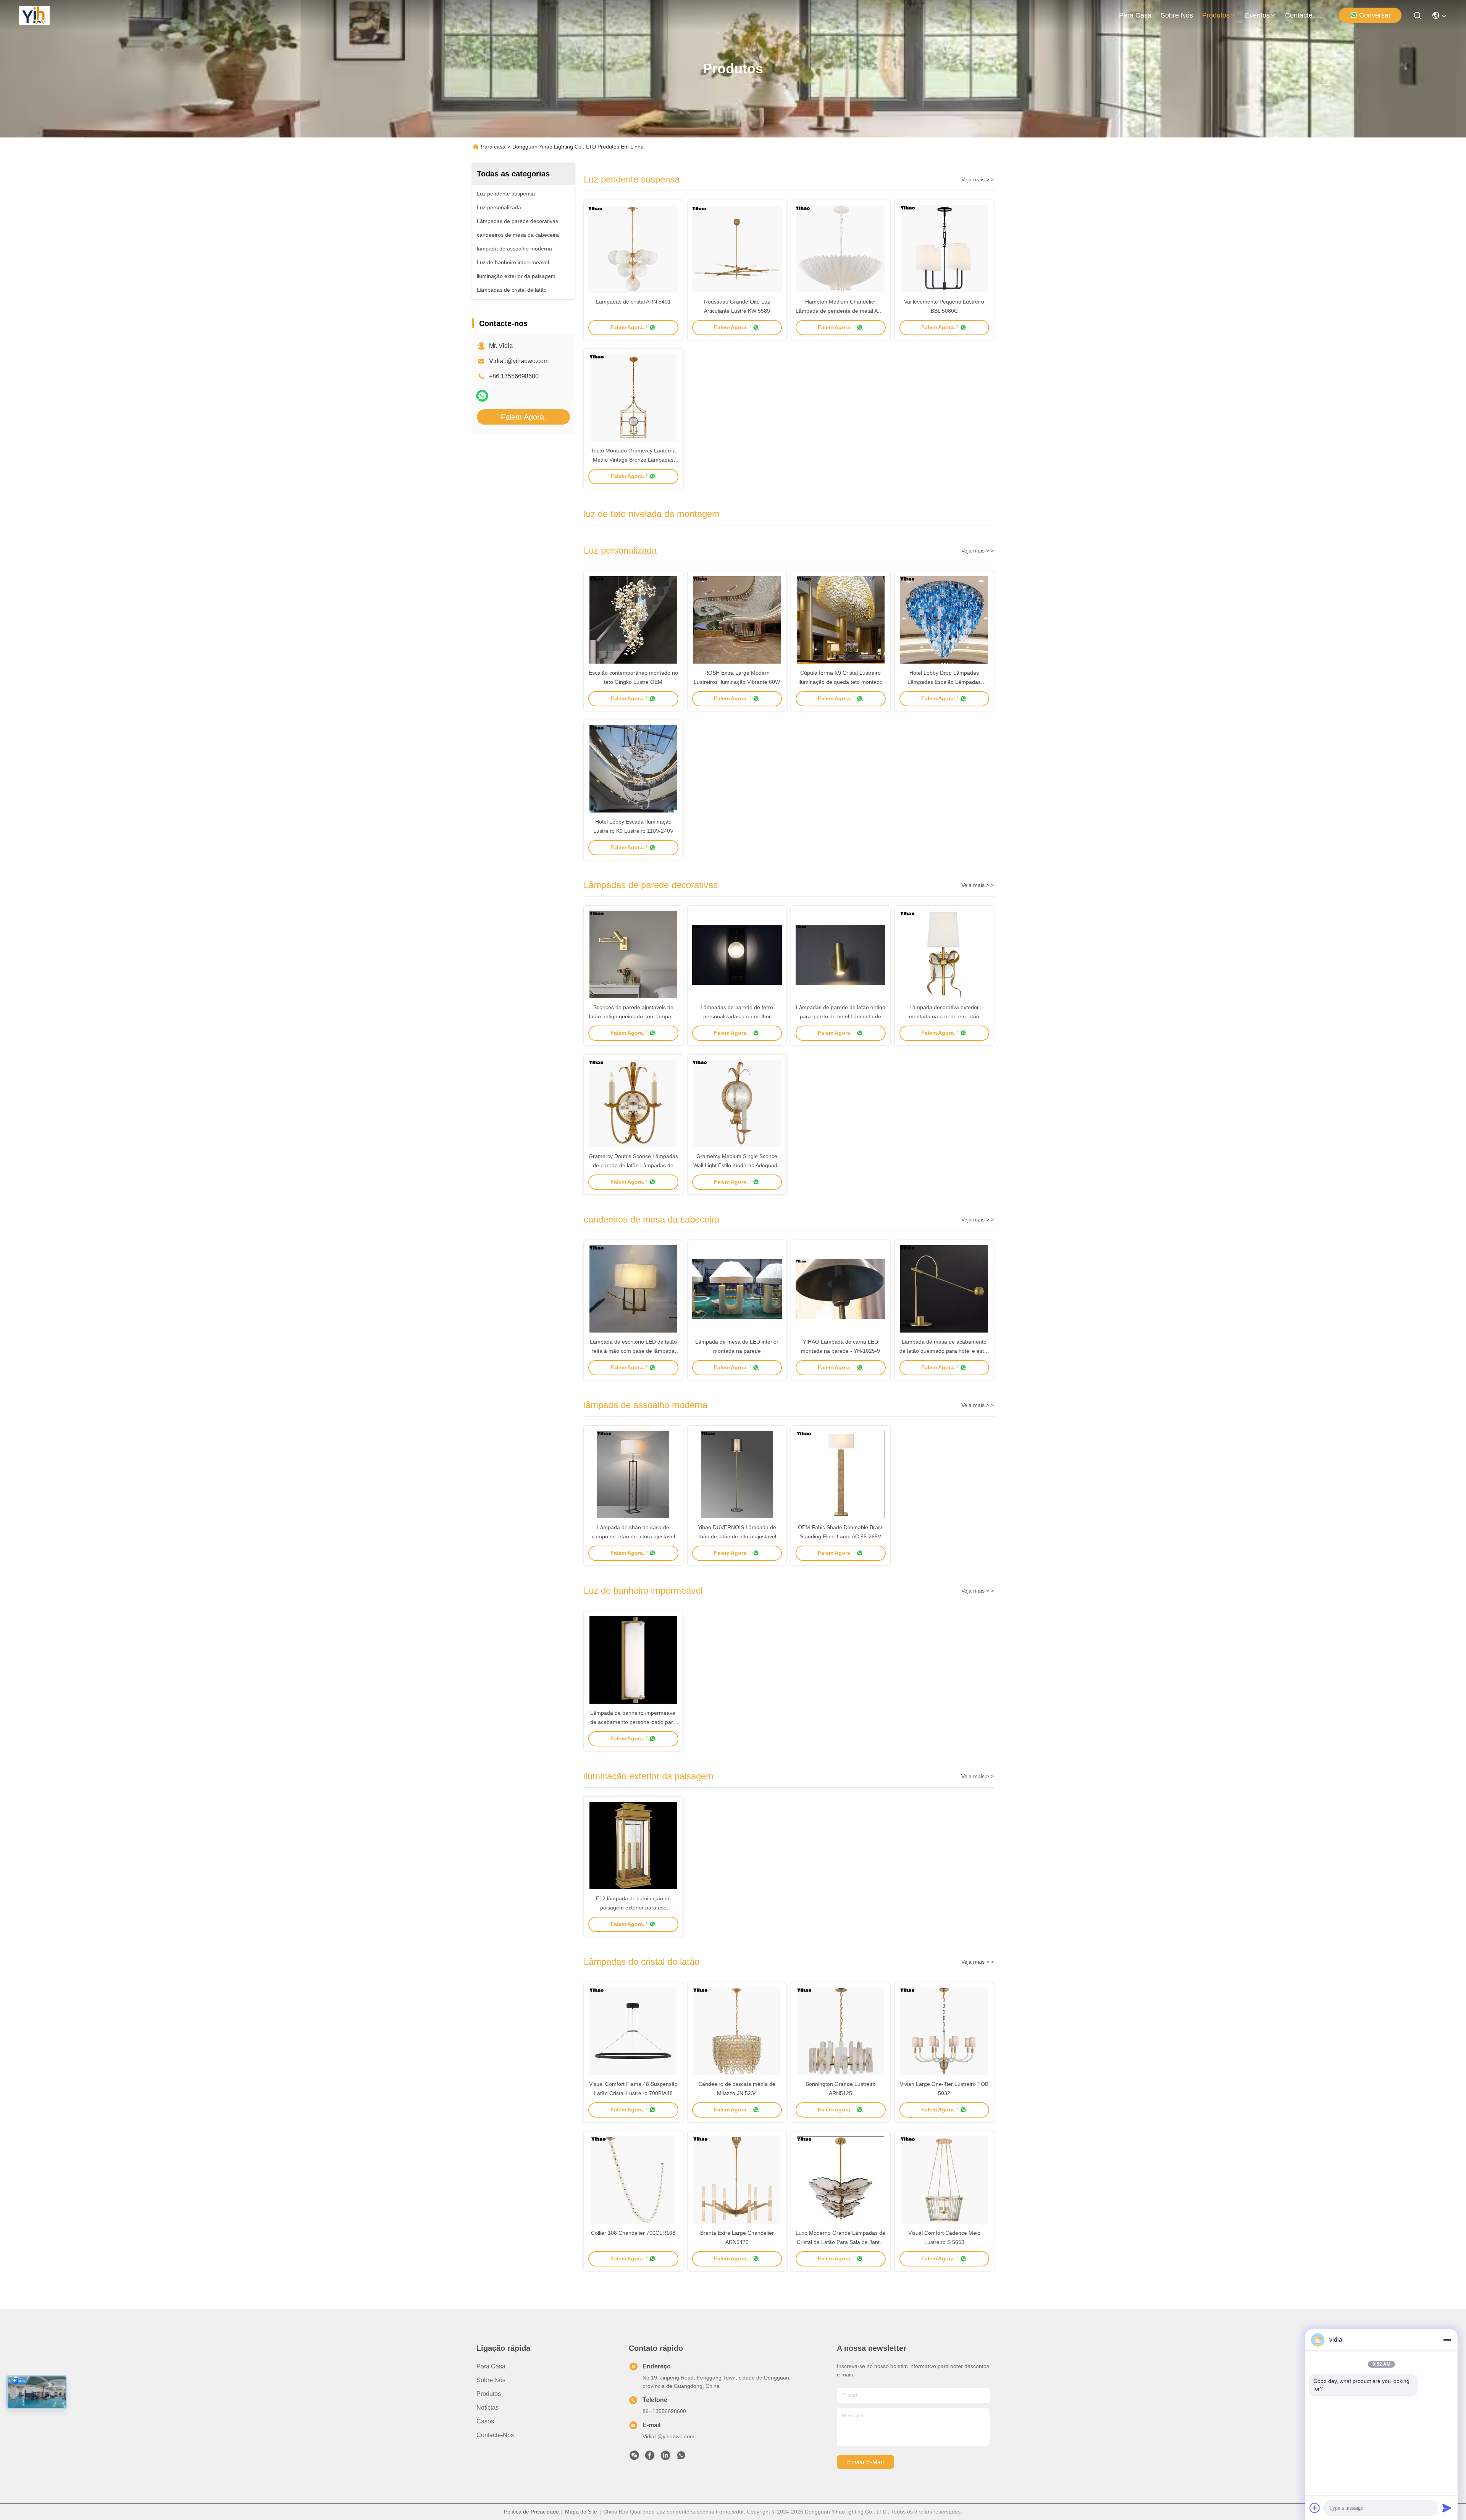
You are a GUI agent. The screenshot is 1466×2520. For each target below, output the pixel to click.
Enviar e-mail (865, 2462)
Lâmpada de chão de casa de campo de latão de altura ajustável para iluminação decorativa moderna (633, 1536)
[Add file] (1315, 2508)
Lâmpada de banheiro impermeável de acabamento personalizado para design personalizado (633, 1722)
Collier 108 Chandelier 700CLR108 (633, 2233)
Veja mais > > (978, 179)
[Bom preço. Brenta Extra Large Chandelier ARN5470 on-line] (737, 2180)
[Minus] (1447, 2340)
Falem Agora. (524, 417)
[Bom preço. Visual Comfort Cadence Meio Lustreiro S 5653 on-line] (945, 2180)
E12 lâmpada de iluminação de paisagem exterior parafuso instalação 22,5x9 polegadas (633, 1908)
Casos (485, 2421)
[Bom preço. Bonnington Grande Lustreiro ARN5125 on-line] (841, 2031)
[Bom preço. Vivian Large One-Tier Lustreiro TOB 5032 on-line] (945, 2031)
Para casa (1135, 15)
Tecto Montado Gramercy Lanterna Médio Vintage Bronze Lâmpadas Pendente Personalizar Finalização (633, 460)
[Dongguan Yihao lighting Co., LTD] (34, 15)
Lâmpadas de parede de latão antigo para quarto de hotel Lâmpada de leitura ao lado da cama (841, 1016)
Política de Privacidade (531, 2512)
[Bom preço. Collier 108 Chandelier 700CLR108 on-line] (633, 2180)
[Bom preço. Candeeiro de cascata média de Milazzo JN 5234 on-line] (737, 2031)
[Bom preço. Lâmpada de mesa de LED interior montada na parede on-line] (737, 1289)
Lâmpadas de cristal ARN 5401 (633, 302)
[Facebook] (650, 2457)
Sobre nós (1177, 15)
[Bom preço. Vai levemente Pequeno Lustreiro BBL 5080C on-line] (945, 249)
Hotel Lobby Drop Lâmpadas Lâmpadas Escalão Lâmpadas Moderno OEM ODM (944, 682)
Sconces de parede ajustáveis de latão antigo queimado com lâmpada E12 (633, 1016)
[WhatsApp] (482, 396)
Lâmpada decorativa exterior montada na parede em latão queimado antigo (944, 1016)
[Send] (1447, 2508)
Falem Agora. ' (629, 327)
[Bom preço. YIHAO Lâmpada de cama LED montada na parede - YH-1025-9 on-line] (841, 1289)
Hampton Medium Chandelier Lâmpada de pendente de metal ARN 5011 (840, 311)
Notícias (488, 2408)
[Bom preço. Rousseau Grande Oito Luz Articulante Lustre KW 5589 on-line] (737, 249)
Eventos (1257, 15)
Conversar (1375, 15)
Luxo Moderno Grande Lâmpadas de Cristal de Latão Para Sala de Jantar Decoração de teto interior (840, 2242)
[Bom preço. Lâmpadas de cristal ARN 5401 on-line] (633, 249)
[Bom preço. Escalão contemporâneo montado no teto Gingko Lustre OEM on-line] (633, 620)
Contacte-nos (1303, 15)
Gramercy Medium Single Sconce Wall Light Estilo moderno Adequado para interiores (737, 1165)
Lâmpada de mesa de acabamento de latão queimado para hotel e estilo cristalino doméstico (944, 1351)
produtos (1216, 15)
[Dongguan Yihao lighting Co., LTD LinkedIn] (665, 2457)
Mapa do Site (581, 2512)
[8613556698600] (681, 2457)
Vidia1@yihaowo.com (519, 361)
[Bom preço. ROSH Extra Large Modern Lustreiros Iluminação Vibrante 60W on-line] (737, 620)
